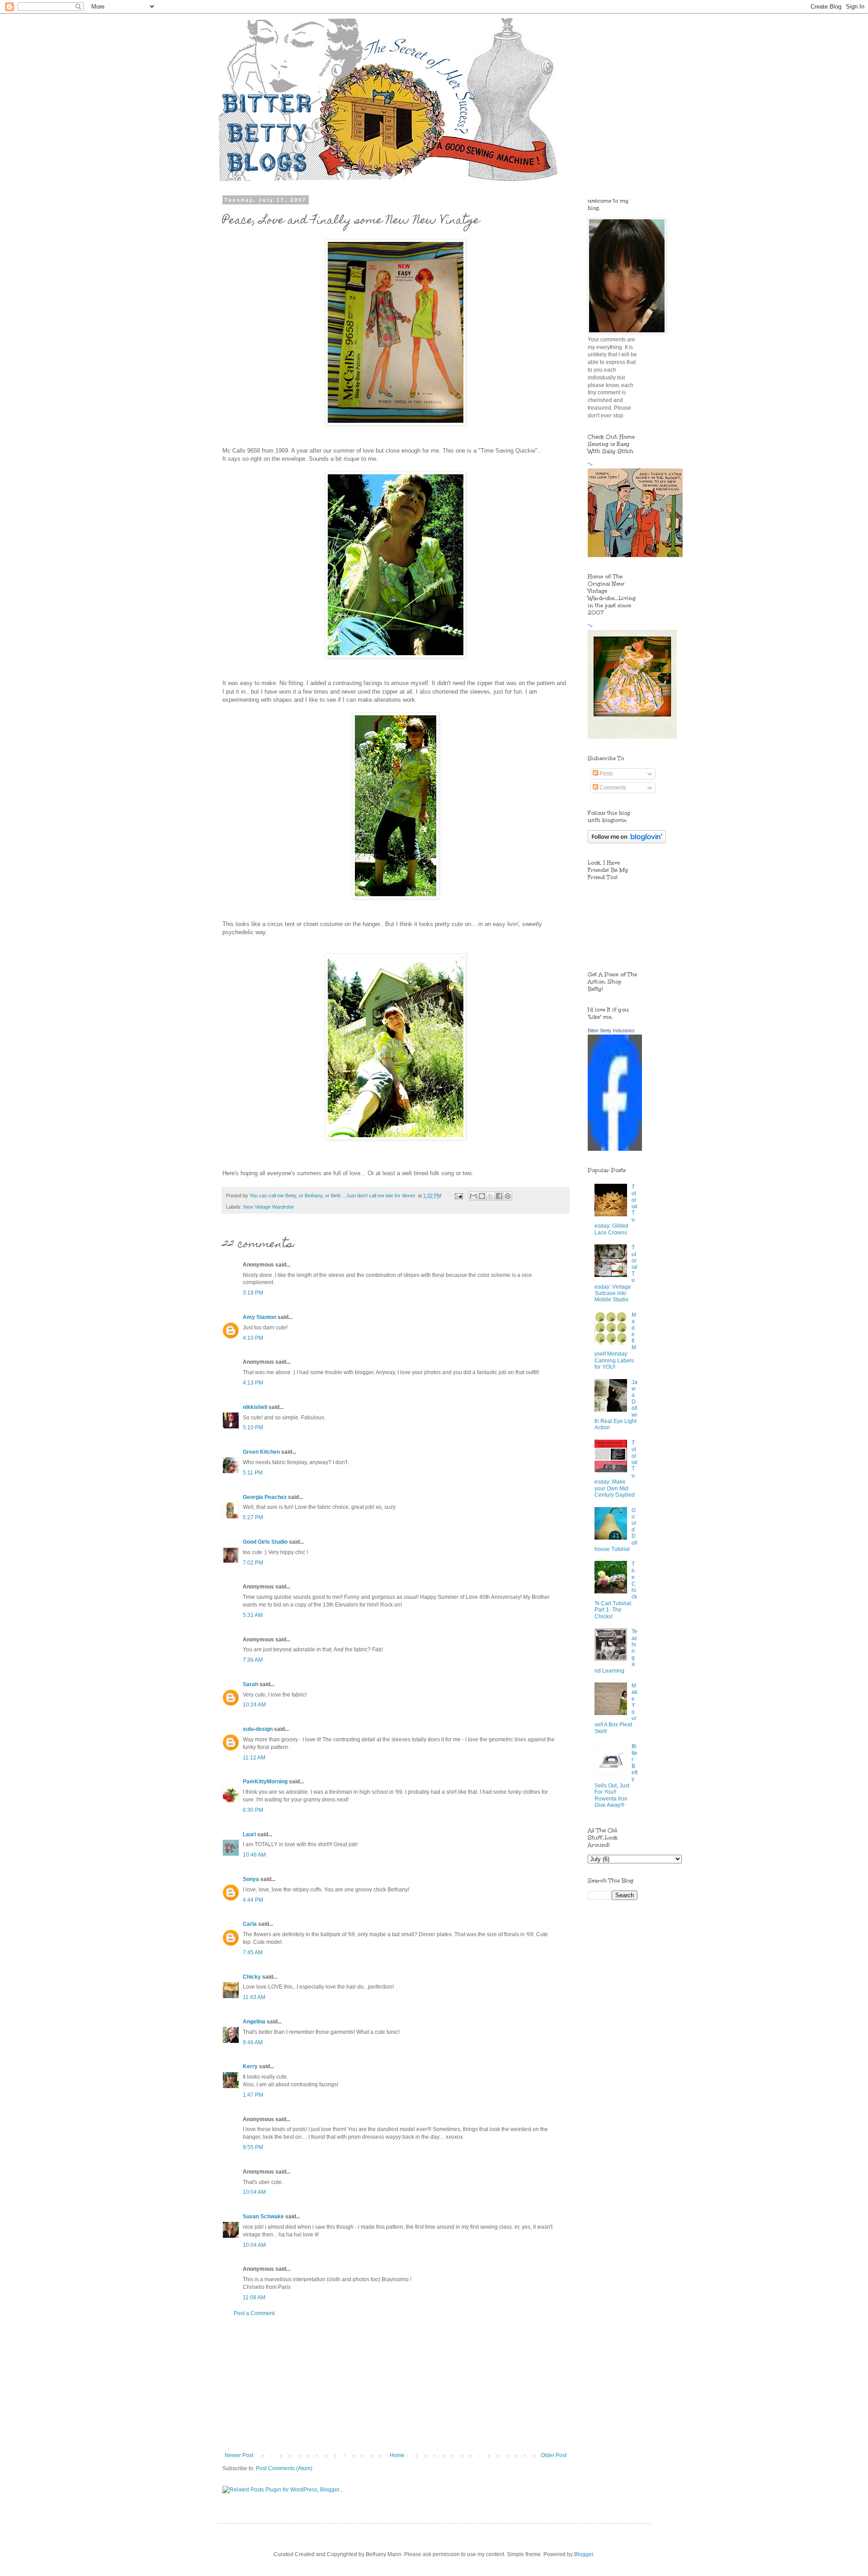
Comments (612, 788)
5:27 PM (253, 1517)
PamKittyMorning (265, 1782)
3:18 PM (253, 1293)
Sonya (251, 1879)
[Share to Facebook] (499, 1196)
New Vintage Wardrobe (269, 1207)
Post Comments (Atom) (284, 2468)
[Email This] (473, 1196)
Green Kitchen (261, 1452)
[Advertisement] (396, 2384)
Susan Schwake (263, 2217)
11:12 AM (254, 1758)
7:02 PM (253, 1563)
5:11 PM (253, 1473)
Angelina (254, 2022)
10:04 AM (254, 2192)
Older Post (554, 2455)
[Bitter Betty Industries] (615, 1149)
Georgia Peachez (265, 1497)
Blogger (584, 2554)
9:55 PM (253, 2147)
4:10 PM (253, 1338)
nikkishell (255, 1407)
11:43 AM (254, 1997)
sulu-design (258, 1729)
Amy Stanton (259, 1317)
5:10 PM (253, 1427)
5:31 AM (253, 1615)
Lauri (249, 1834)
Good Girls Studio (265, 1542)
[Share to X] (491, 1196)
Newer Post (239, 2455)
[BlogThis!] (482, 1196)
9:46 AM (253, 2042)
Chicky (252, 1977)
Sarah (250, 1684)
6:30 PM (253, 1810)
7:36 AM (253, 1660)
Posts (606, 774)
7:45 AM (253, 1952)
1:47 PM (253, 2095)
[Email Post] (458, 1196)
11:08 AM (254, 2297)
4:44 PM (253, 1900)
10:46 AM (254, 1855)
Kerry (250, 2066)
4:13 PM (253, 1383)
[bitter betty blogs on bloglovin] (627, 841)
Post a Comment (254, 2313)
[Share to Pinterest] (508, 1196)
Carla (250, 1924)
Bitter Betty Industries (611, 1030)
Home (397, 2455)
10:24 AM (254, 1705)
